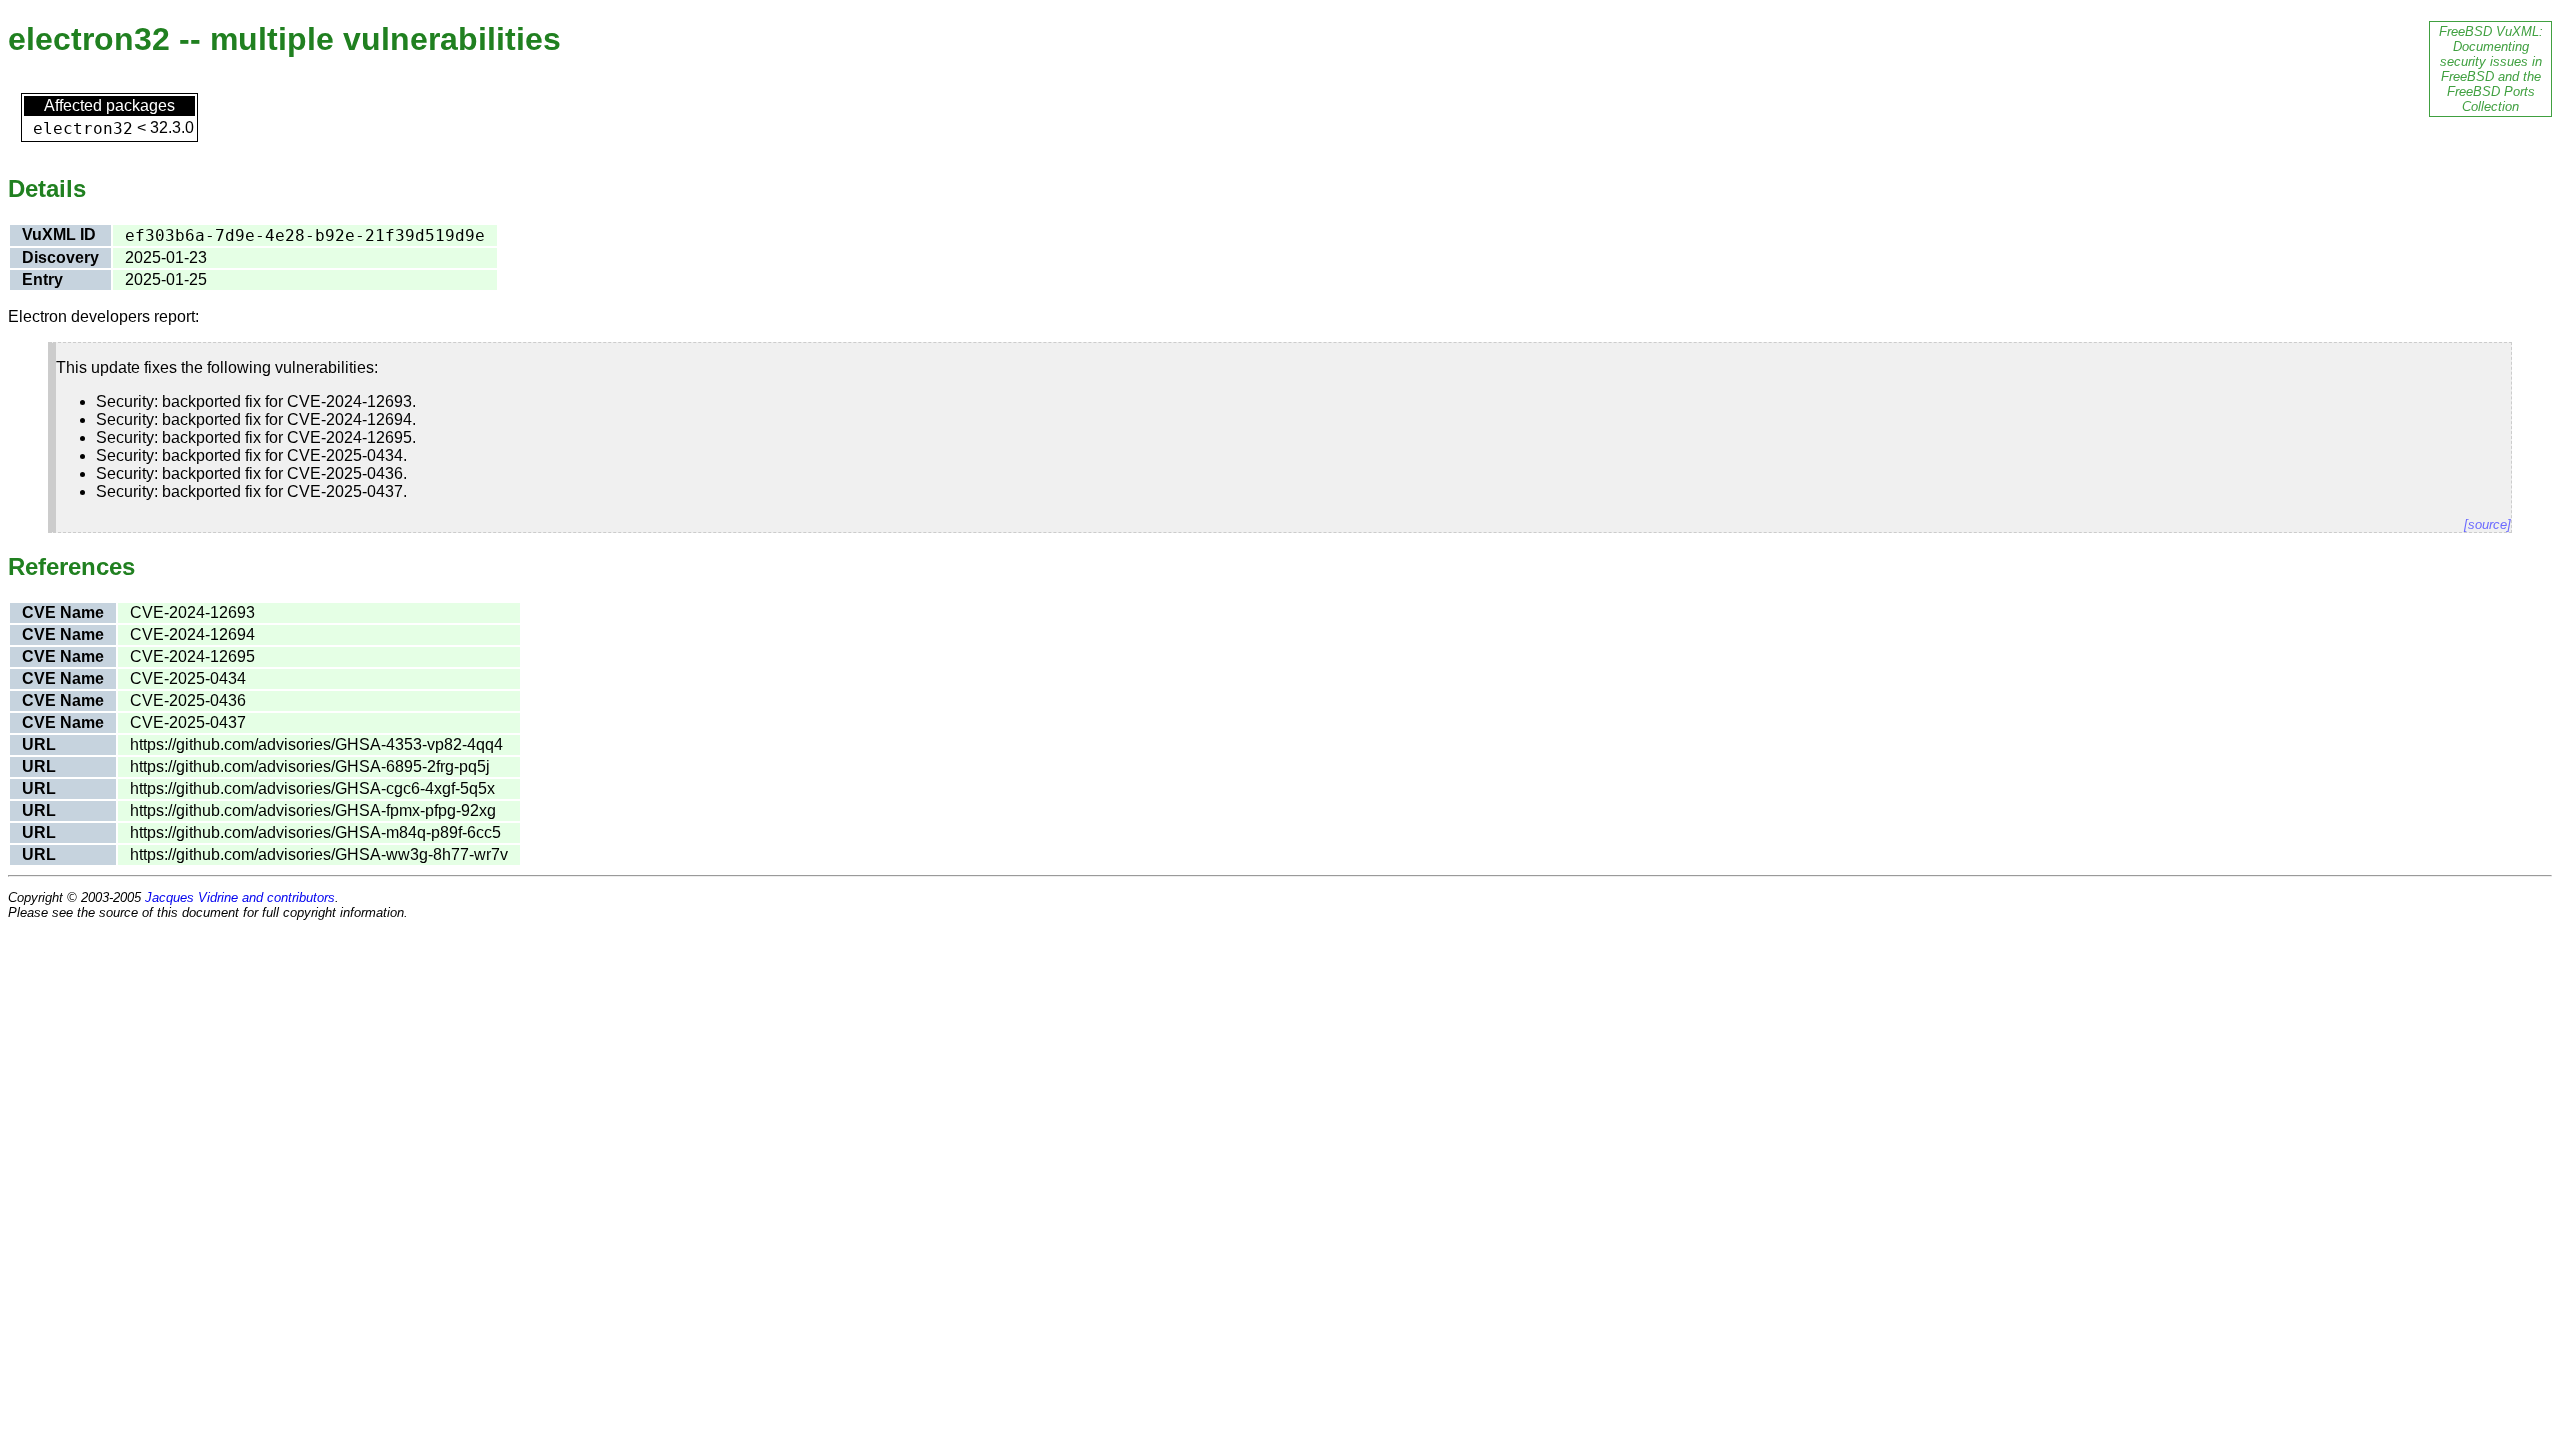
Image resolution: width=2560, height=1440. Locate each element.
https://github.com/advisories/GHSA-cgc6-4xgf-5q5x (312, 788)
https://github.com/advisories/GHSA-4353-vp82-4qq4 (316, 744)
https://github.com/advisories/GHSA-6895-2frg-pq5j (310, 766)
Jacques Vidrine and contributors (240, 897)
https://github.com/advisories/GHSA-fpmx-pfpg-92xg (313, 810)
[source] (2487, 524)
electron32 (83, 128)
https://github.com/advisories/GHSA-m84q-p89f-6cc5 (315, 832)
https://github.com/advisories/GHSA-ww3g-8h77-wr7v (319, 854)
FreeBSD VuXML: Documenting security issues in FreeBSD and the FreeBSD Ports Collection (2491, 69)
